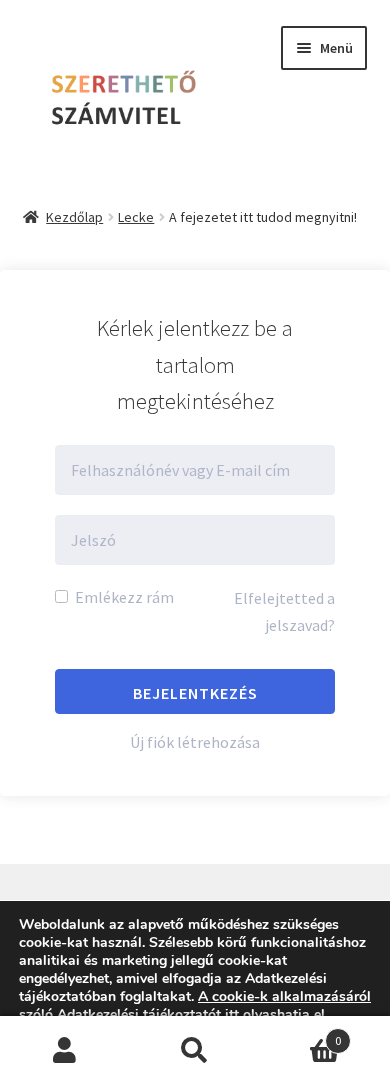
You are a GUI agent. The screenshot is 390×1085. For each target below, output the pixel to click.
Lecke (136, 217)
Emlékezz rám (123, 597)
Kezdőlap (74, 217)
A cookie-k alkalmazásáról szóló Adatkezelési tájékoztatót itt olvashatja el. (195, 1005)
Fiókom (65, 1051)
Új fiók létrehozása (195, 742)
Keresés (195, 1051)
